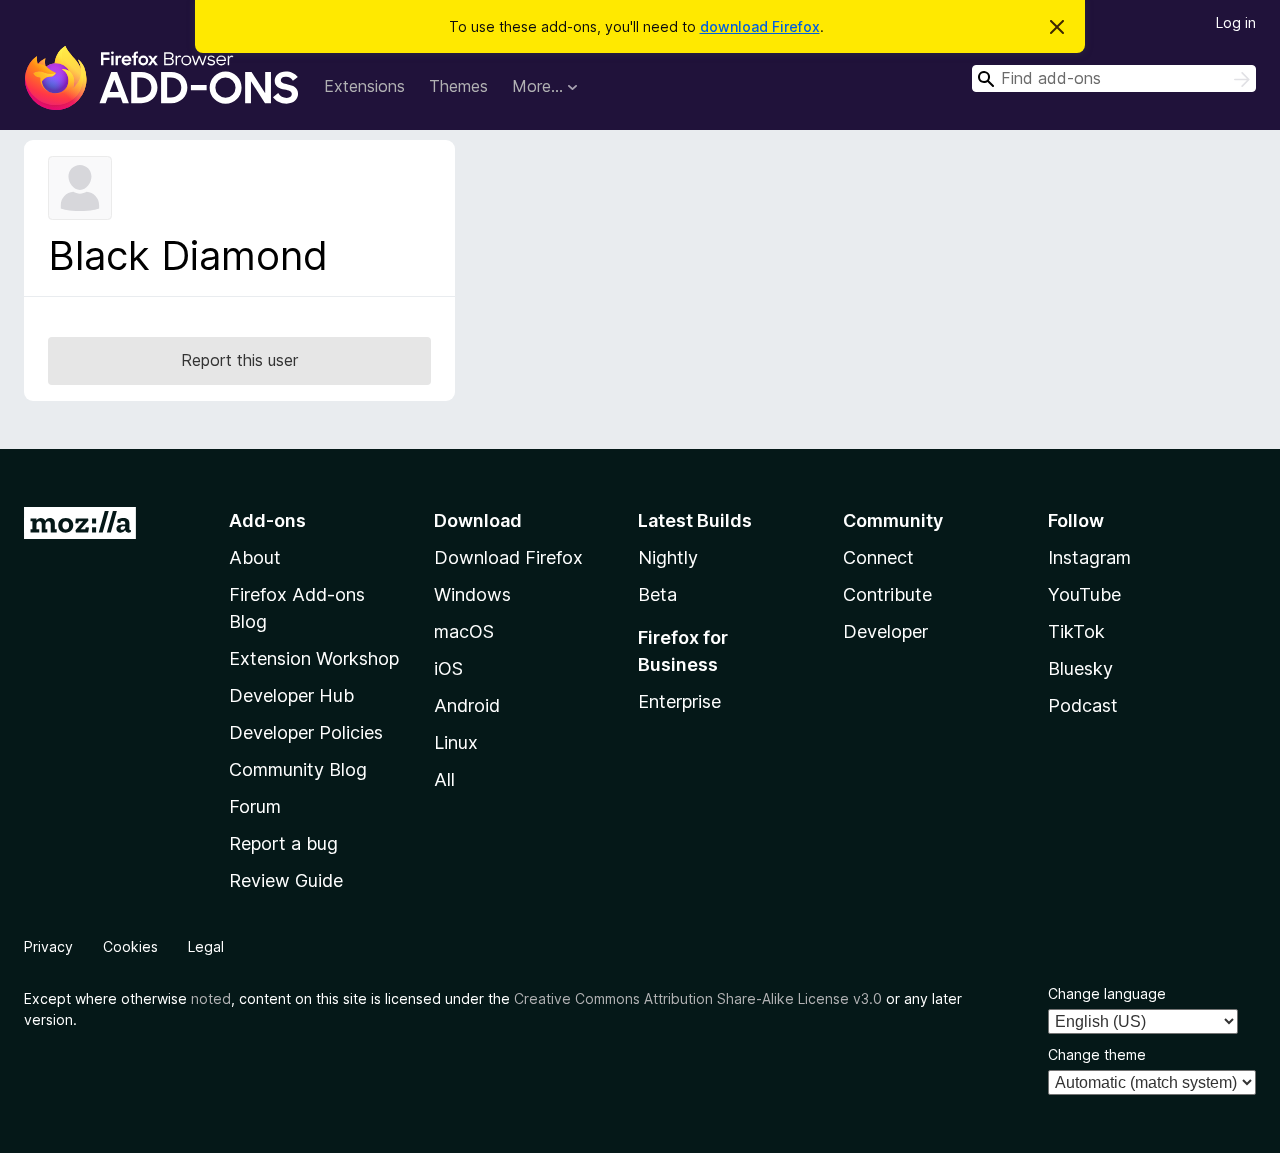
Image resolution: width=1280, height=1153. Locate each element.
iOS (448, 668)
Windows (472, 594)
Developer (885, 631)
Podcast (1083, 705)
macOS (464, 631)
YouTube (1084, 594)
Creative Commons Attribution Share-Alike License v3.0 (698, 998)
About (255, 557)
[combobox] (1114, 78)
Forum (255, 806)
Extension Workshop (314, 658)
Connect (878, 557)
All (444, 779)
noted (211, 998)
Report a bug (283, 843)
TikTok (1076, 631)
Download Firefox (508, 557)
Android (467, 705)
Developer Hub (291, 695)
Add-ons (267, 520)
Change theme (1097, 1054)
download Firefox (760, 26)
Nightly (668, 557)
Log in (1236, 22)
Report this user (239, 360)
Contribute (887, 594)
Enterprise (679, 701)
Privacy (48, 946)
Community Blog (298, 769)
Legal (206, 946)
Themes (458, 86)
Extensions (364, 86)
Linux (456, 742)
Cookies (130, 946)
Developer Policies (306, 732)
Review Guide (286, 880)
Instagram (1089, 557)
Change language (1107, 993)
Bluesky (1080, 668)
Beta (657, 594)
